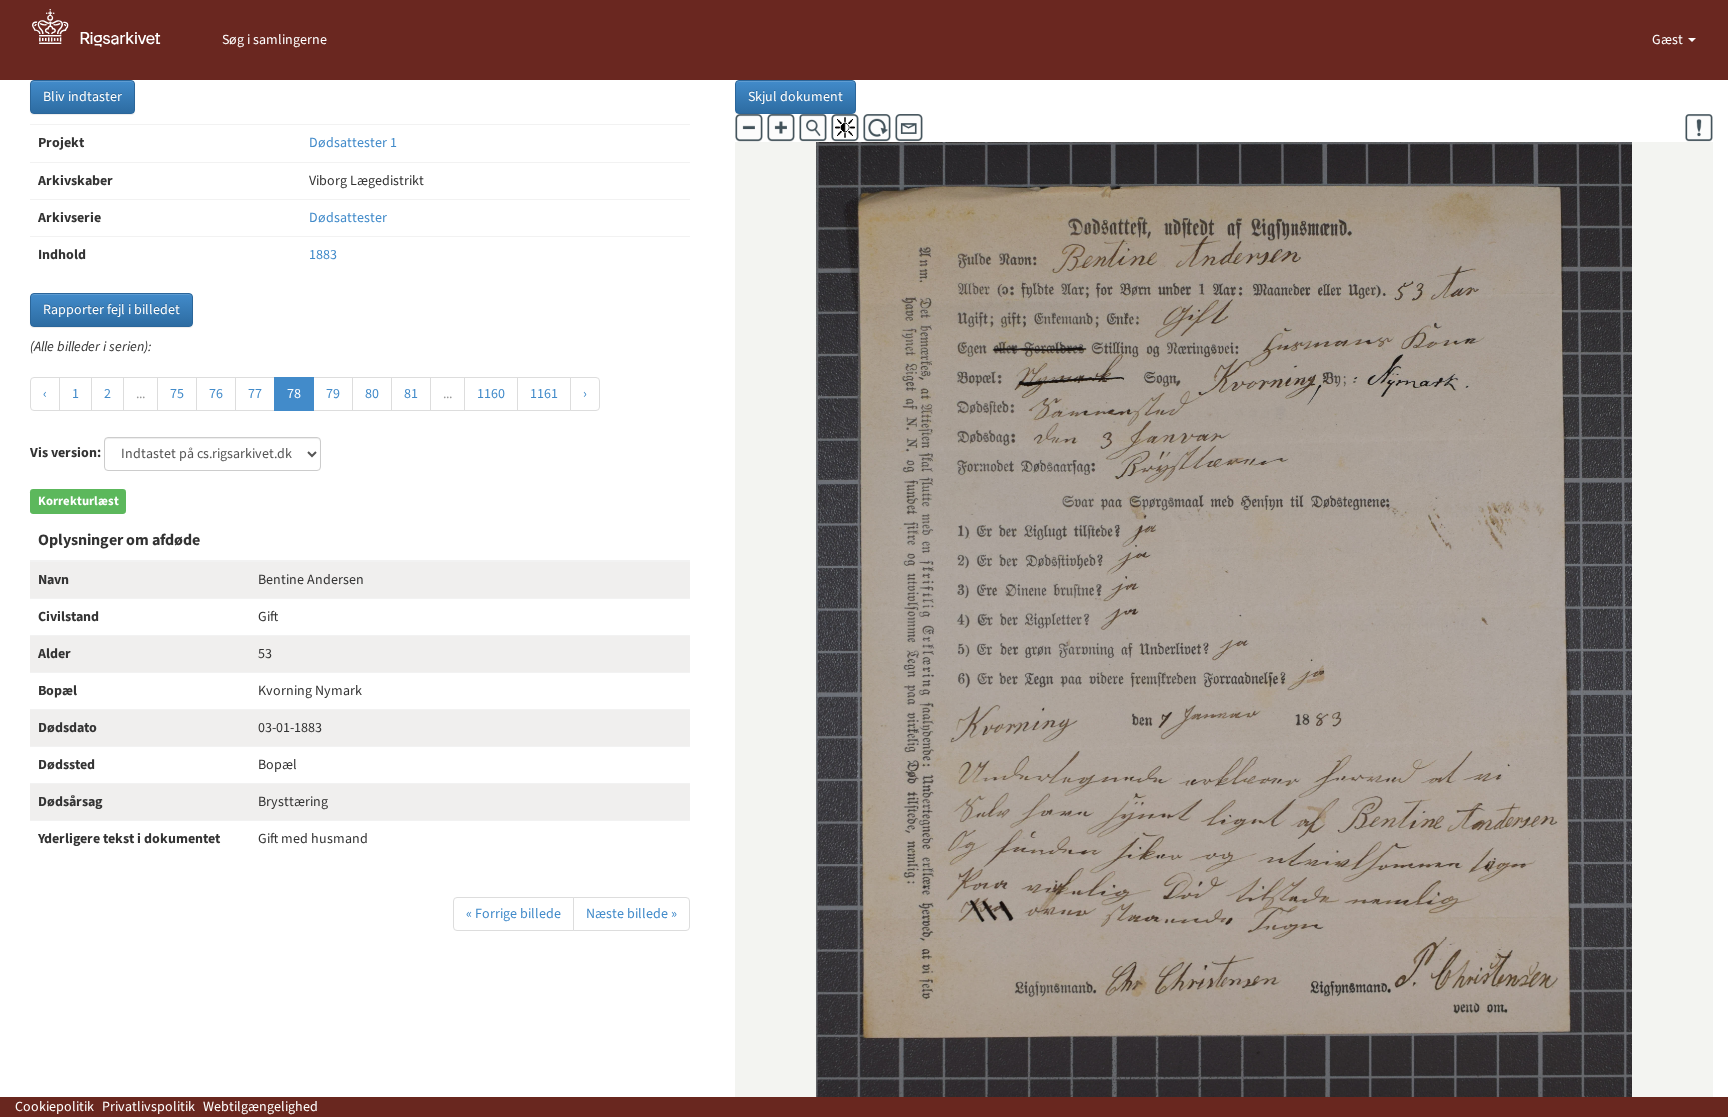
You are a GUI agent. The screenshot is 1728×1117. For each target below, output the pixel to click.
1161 (544, 394)
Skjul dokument (795, 97)
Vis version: (65, 453)
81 (411, 394)
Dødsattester (348, 218)
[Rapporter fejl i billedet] (1699, 128)
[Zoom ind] (781, 128)
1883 (323, 255)
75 (177, 394)
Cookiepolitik (54, 1107)
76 (216, 394)
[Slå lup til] (813, 128)
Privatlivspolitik (148, 1107)
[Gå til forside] (107, 40)
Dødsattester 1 (353, 143)
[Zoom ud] (749, 128)
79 (333, 394)
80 (372, 394)
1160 (491, 394)
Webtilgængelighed (260, 1107)
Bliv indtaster (82, 97)
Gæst (1669, 40)
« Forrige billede (513, 914)
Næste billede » (631, 914)
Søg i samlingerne (274, 40)
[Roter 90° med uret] (877, 128)
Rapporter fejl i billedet (111, 310)
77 (255, 394)
